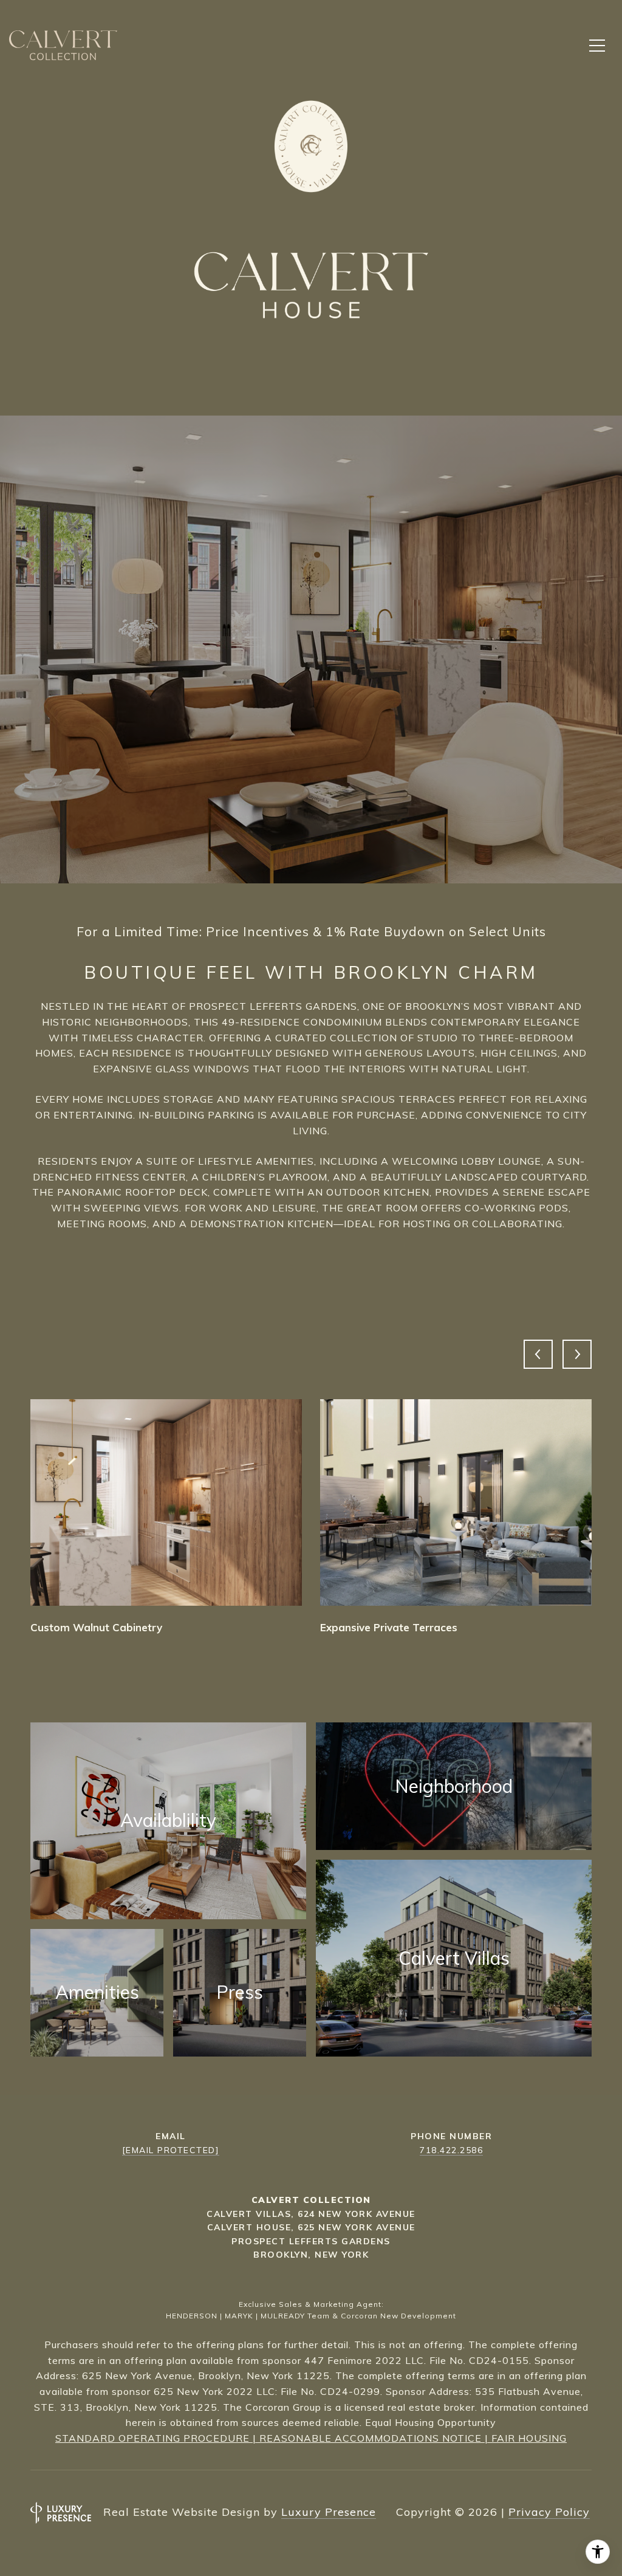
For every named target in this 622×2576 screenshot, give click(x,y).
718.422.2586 (451, 2150)
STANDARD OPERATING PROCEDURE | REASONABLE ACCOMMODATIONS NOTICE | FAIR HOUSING (311, 2438)
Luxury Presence (329, 2512)
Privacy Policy (549, 2512)
